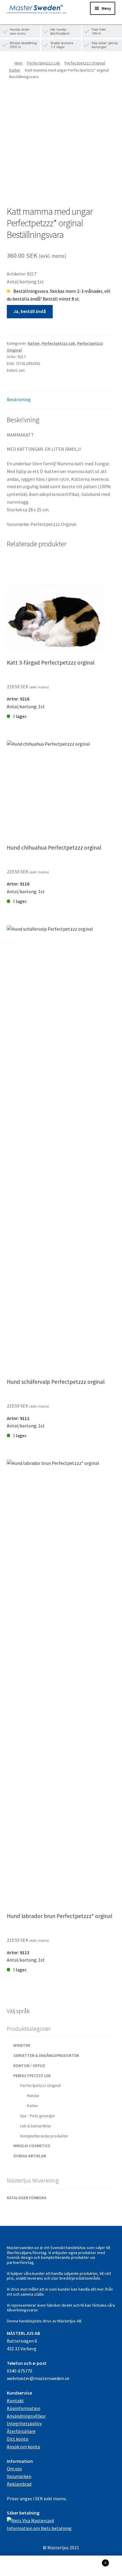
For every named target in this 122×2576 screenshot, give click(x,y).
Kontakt (15, 2401)
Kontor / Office (29, 2066)
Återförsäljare (21, 2431)
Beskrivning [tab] (19, 399)
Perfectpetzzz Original (85, 63)
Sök (61, 2566)
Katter (15, 70)
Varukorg (94, 2561)
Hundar (33, 2096)
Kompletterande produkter (44, 2136)
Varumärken (19, 2476)
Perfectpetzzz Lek (44, 63)
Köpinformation (24, 2408)
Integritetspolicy (24, 2423)
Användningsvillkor (26, 2416)
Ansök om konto (24, 2447)
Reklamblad (19, 2484)
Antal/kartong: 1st (51, 690)
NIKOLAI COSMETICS (32, 2146)
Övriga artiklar (30, 2156)
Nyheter (22, 2045)
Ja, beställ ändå (30, 311)
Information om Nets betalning (39, 2528)
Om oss (14, 2469)
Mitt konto (20, 2566)
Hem (19, 63)
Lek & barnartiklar (36, 2126)
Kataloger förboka (27, 2198)
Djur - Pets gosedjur (38, 2116)
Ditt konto (18, 2439)
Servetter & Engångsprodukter (46, 2055)
